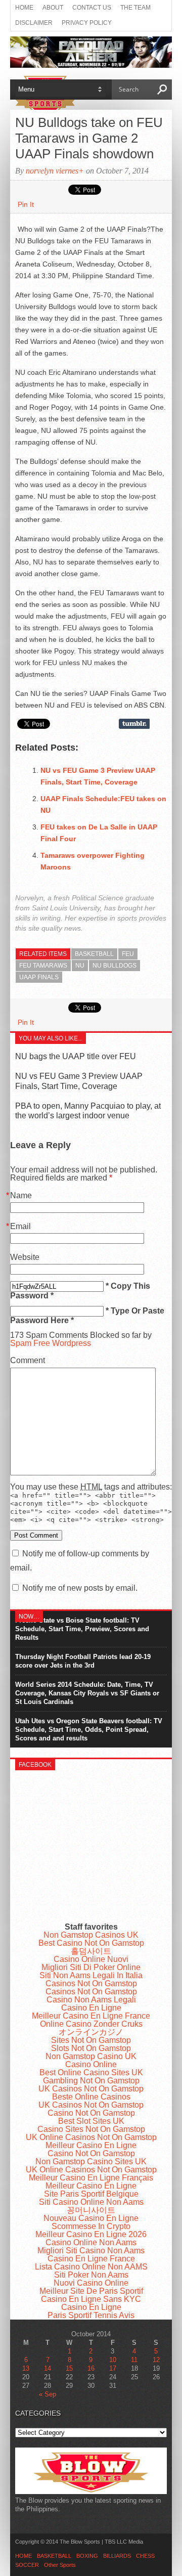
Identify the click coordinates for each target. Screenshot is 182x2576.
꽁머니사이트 (91, 2210)
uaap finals (39, 977)
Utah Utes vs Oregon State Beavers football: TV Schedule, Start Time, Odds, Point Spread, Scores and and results (89, 1730)
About (53, 8)
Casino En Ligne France (91, 2259)
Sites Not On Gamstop (91, 2040)
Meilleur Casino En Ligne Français (91, 2178)
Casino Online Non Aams (91, 2242)
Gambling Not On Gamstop (91, 2081)
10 (113, 2360)
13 (26, 2368)
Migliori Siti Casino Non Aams (91, 2251)
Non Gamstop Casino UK (91, 2056)
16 (91, 2368)
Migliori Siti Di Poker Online (91, 1967)
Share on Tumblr (134, 724)
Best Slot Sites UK (91, 2121)
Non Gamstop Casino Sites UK (91, 2162)
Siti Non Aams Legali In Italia (91, 1975)
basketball (94, 954)
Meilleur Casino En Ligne (91, 2145)
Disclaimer (34, 23)
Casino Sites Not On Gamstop (91, 2129)
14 (48, 2368)
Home (24, 8)
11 (134, 2360)
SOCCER (27, 2565)
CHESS (145, 2556)
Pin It (26, 204)
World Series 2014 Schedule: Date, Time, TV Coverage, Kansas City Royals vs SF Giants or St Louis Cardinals (87, 1693)
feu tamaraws (43, 966)
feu (128, 954)
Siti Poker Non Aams (91, 2275)
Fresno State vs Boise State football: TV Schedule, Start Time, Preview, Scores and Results (82, 1629)
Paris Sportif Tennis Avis (91, 2315)
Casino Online (91, 2064)
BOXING (87, 2556)
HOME (24, 2556)
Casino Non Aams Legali (91, 2000)
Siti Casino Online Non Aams (91, 2202)
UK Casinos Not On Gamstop (91, 2089)
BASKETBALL (54, 2556)
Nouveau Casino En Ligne (91, 2218)
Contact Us (92, 8)
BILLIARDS (117, 2556)
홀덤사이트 (91, 1951)
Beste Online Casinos (91, 2097)
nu (80, 966)
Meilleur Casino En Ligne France (91, 2016)
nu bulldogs (115, 966)
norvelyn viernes (52, 171)
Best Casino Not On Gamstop (91, 1943)
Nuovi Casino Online (91, 2283)
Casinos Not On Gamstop (91, 1983)
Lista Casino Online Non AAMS (91, 2267)
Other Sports (60, 2565)
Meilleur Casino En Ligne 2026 (91, 2234)
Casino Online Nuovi (91, 1959)
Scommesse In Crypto (91, 2226)
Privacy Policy (87, 23)
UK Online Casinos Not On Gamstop (91, 2137)
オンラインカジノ (91, 2032)
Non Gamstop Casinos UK (91, 1935)
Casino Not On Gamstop (91, 2113)
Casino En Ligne (91, 2008)
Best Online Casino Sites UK (91, 2072)
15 (69, 2368)
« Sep (48, 2394)
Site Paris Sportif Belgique (91, 2194)
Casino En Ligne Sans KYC (91, 2299)
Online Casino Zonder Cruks (91, 2024)
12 (156, 2360)
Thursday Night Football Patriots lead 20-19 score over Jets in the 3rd (83, 1661)
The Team (135, 8)
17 (113, 2368)
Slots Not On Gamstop (91, 2048)
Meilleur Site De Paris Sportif (91, 2291)
